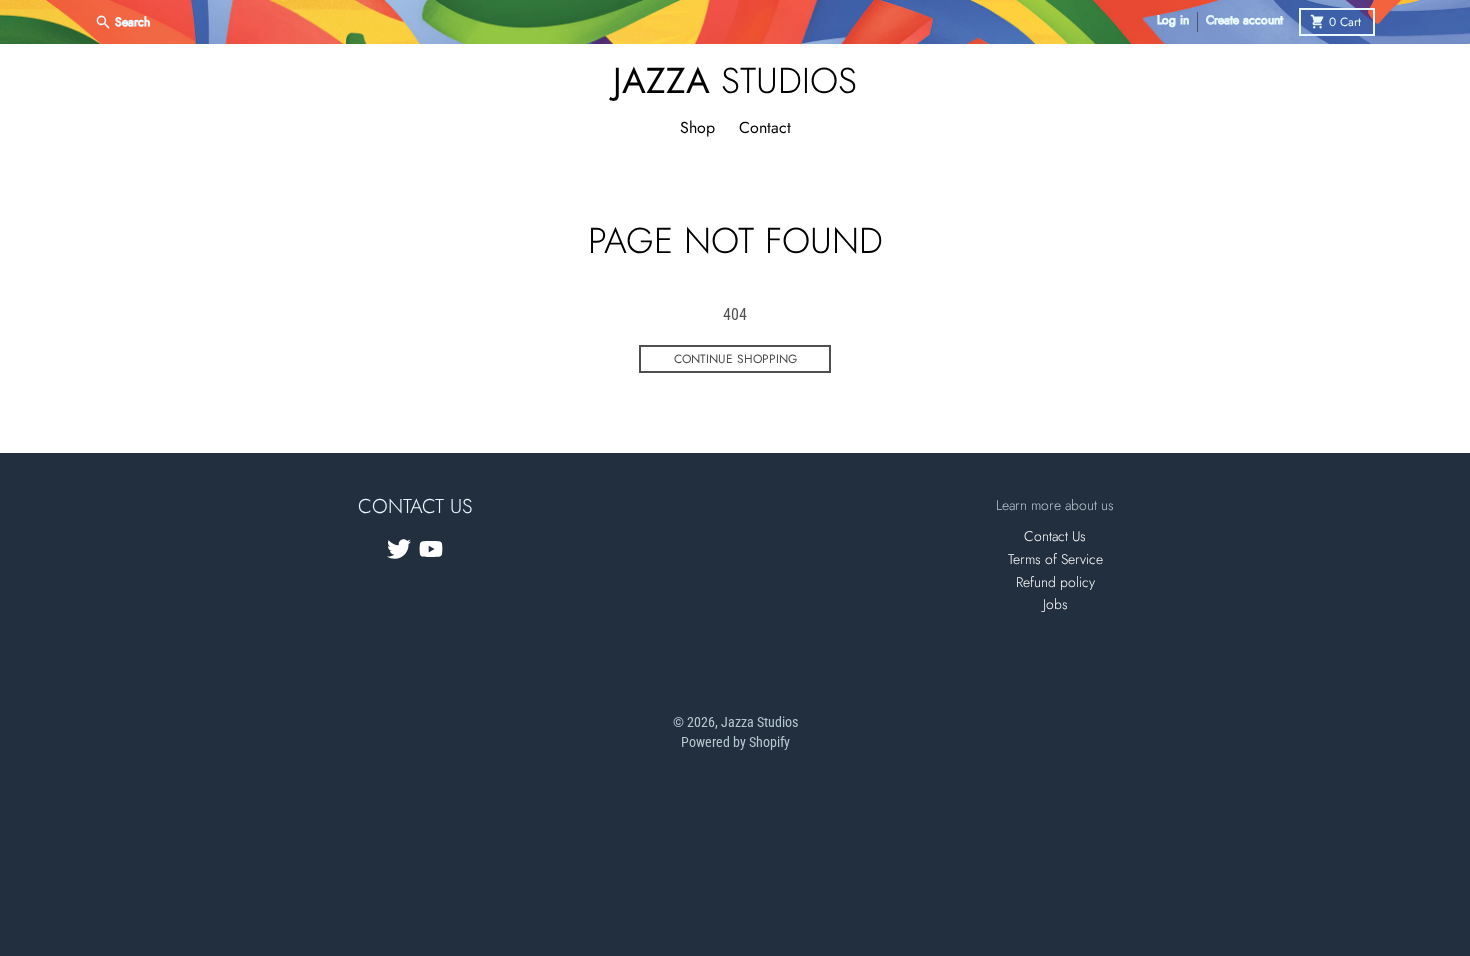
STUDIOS (735, 80)
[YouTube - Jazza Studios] (431, 549)
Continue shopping (735, 359)
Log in (1173, 20)
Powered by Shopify (735, 742)
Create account (1244, 20)
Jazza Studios (759, 722)
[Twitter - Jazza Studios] (399, 549)
